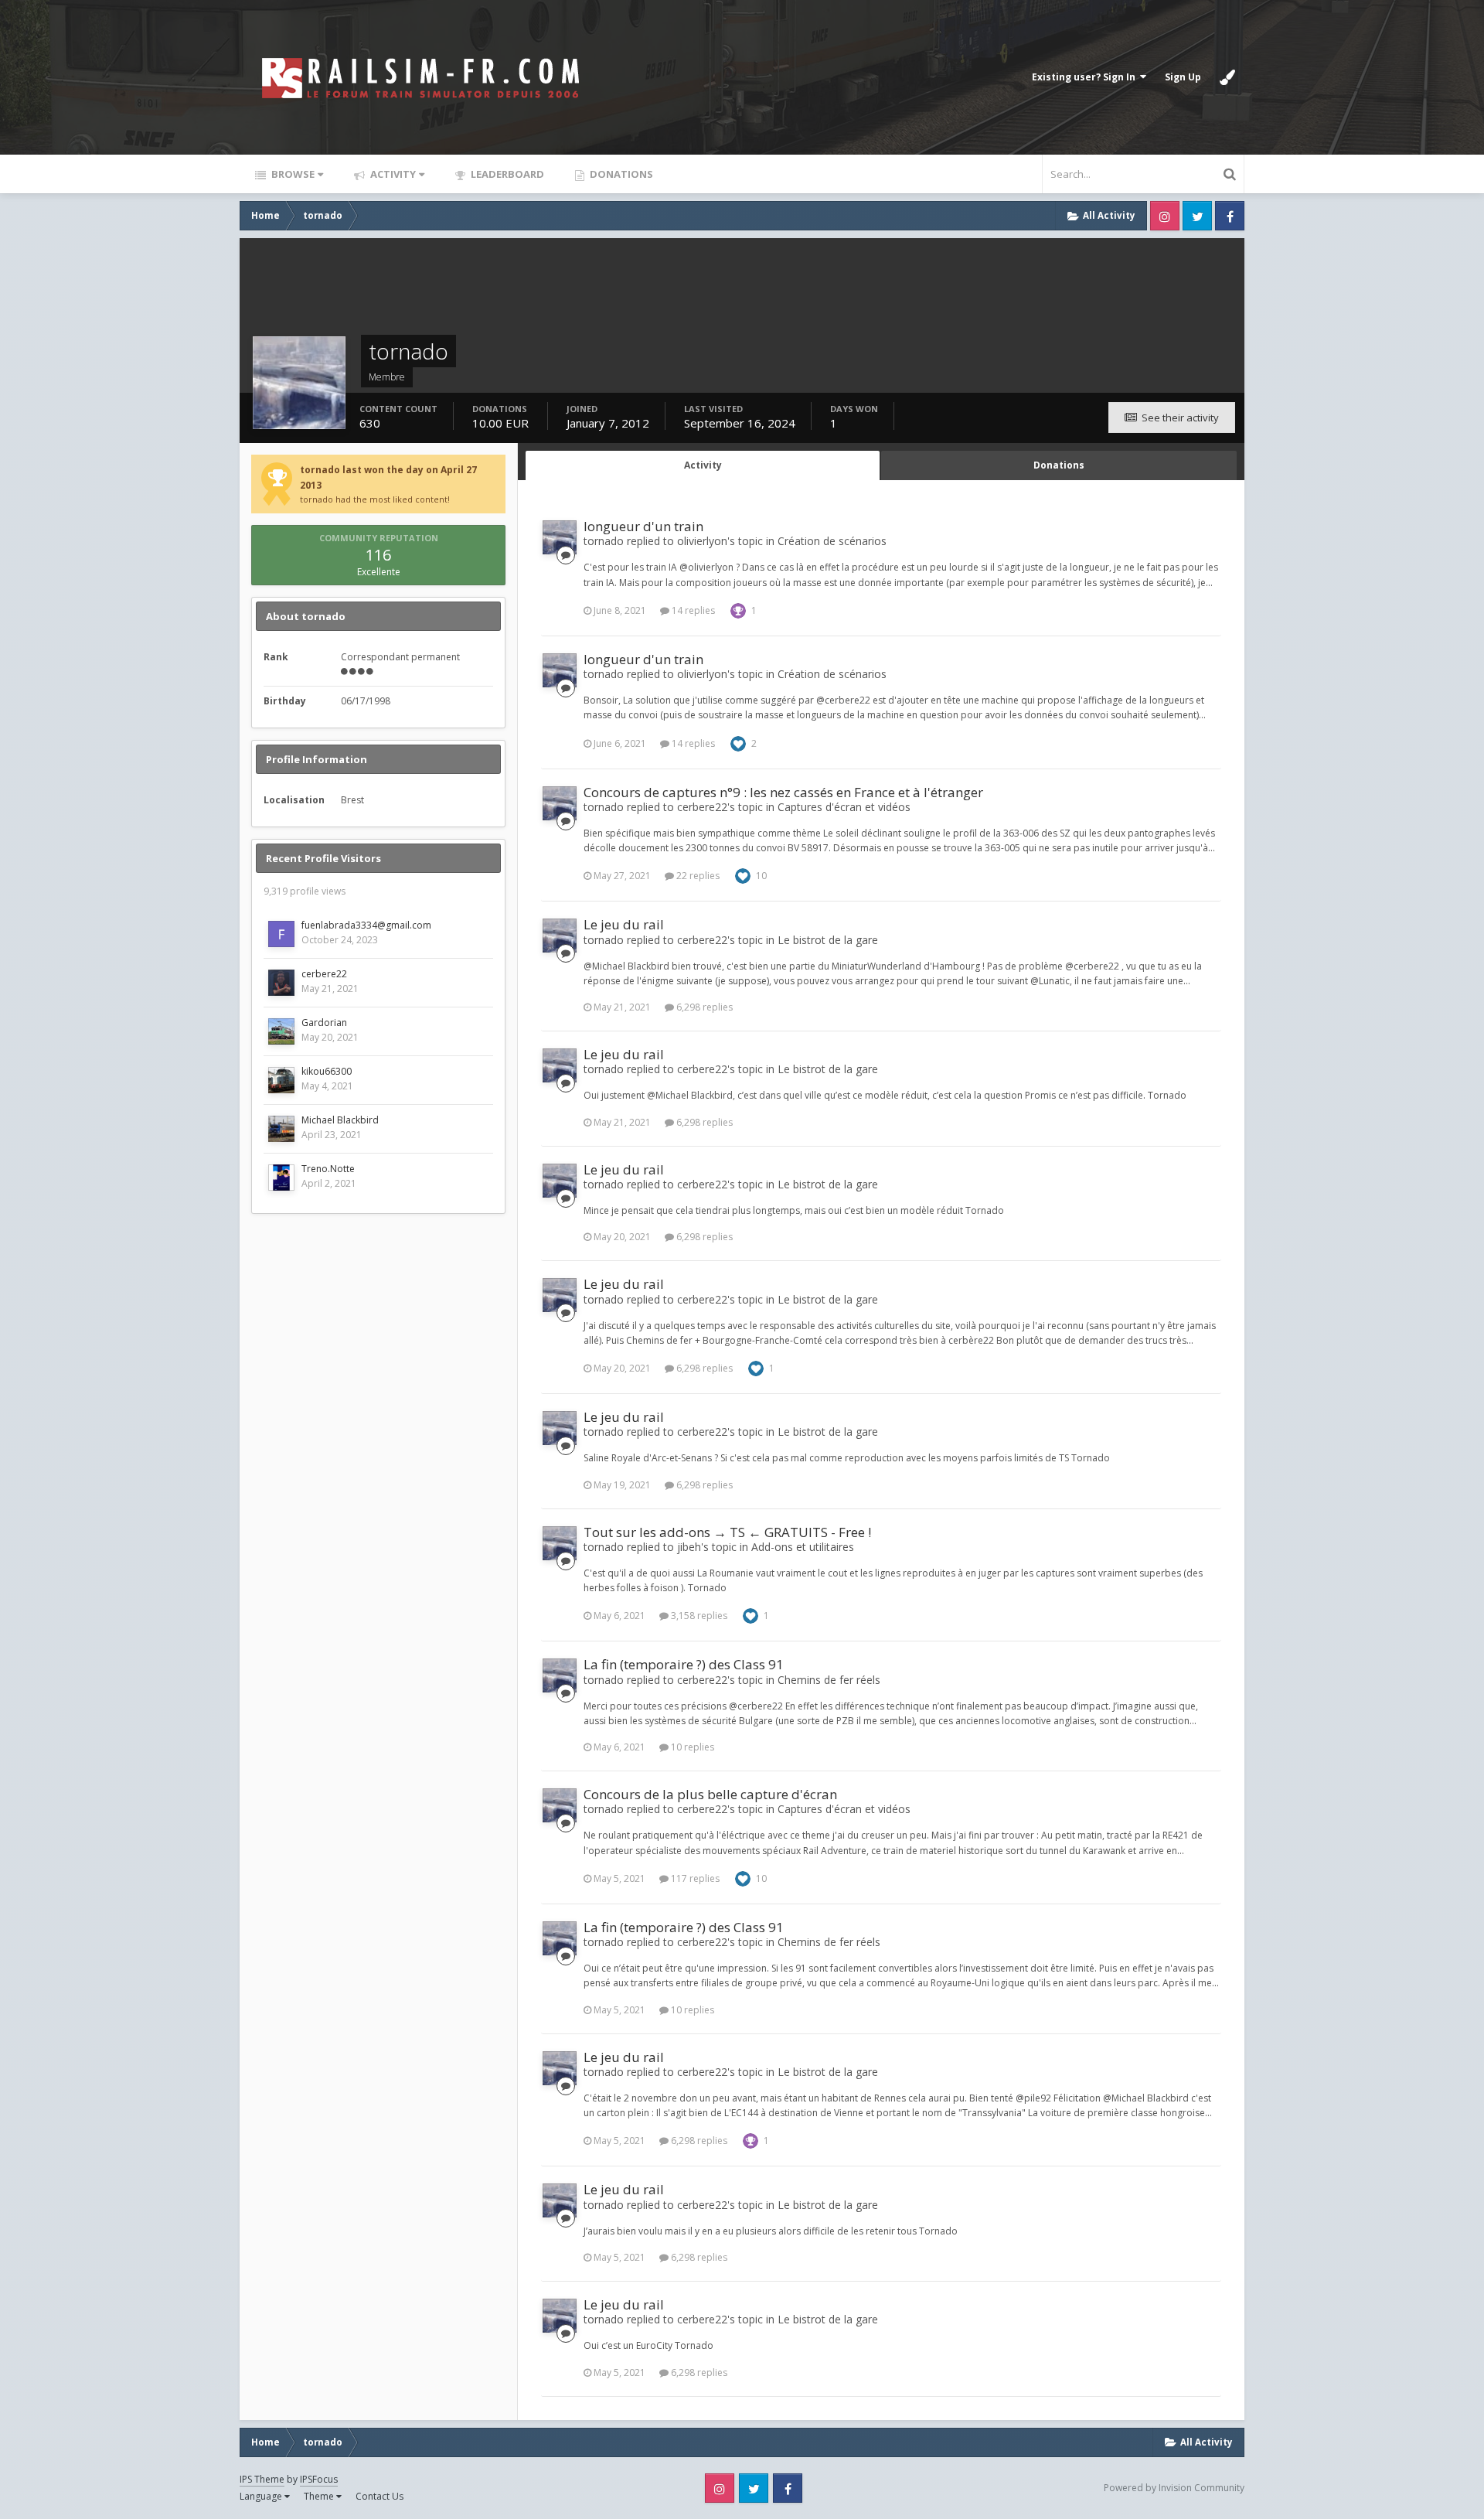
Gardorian (324, 1023)
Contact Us (380, 2496)
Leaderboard (506, 174)
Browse (292, 174)
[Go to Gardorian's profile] (281, 1031)
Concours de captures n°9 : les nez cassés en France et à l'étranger (783, 792)
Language (262, 2496)
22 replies (697, 876)
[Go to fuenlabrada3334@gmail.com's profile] (281, 934)
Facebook (1230, 216)
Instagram (1165, 216)
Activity (392, 174)
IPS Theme (262, 2479)
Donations (620, 174)
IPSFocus (319, 2479)
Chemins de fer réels (829, 1680)
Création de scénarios (832, 541)
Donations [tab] (1059, 465)
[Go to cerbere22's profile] (281, 983)
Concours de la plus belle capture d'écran (710, 1794)
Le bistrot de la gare (828, 940)
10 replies (691, 1747)
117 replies (694, 1878)
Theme (320, 2496)
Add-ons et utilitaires (803, 1547)
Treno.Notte (328, 1169)
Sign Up (1183, 77)
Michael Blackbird (340, 1120)
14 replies (692, 610)
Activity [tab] (703, 465)
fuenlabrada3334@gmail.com (366, 925)
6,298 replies (703, 1007)
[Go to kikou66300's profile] (281, 1080)
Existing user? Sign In (1086, 77)
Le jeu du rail (624, 924)
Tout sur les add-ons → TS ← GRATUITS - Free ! (727, 1532)
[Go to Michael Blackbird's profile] (281, 1129)
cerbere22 (324, 974)
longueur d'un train (643, 526)
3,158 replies (698, 1616)
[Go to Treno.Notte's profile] (281, 1178)
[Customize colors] (1227, 77)
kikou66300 (327, 1071)
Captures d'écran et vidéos (844, 807)
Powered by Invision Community (1174, 2488)
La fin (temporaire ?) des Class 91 (684, 1664)
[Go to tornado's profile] (560, 537)
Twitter (1197, 216)
